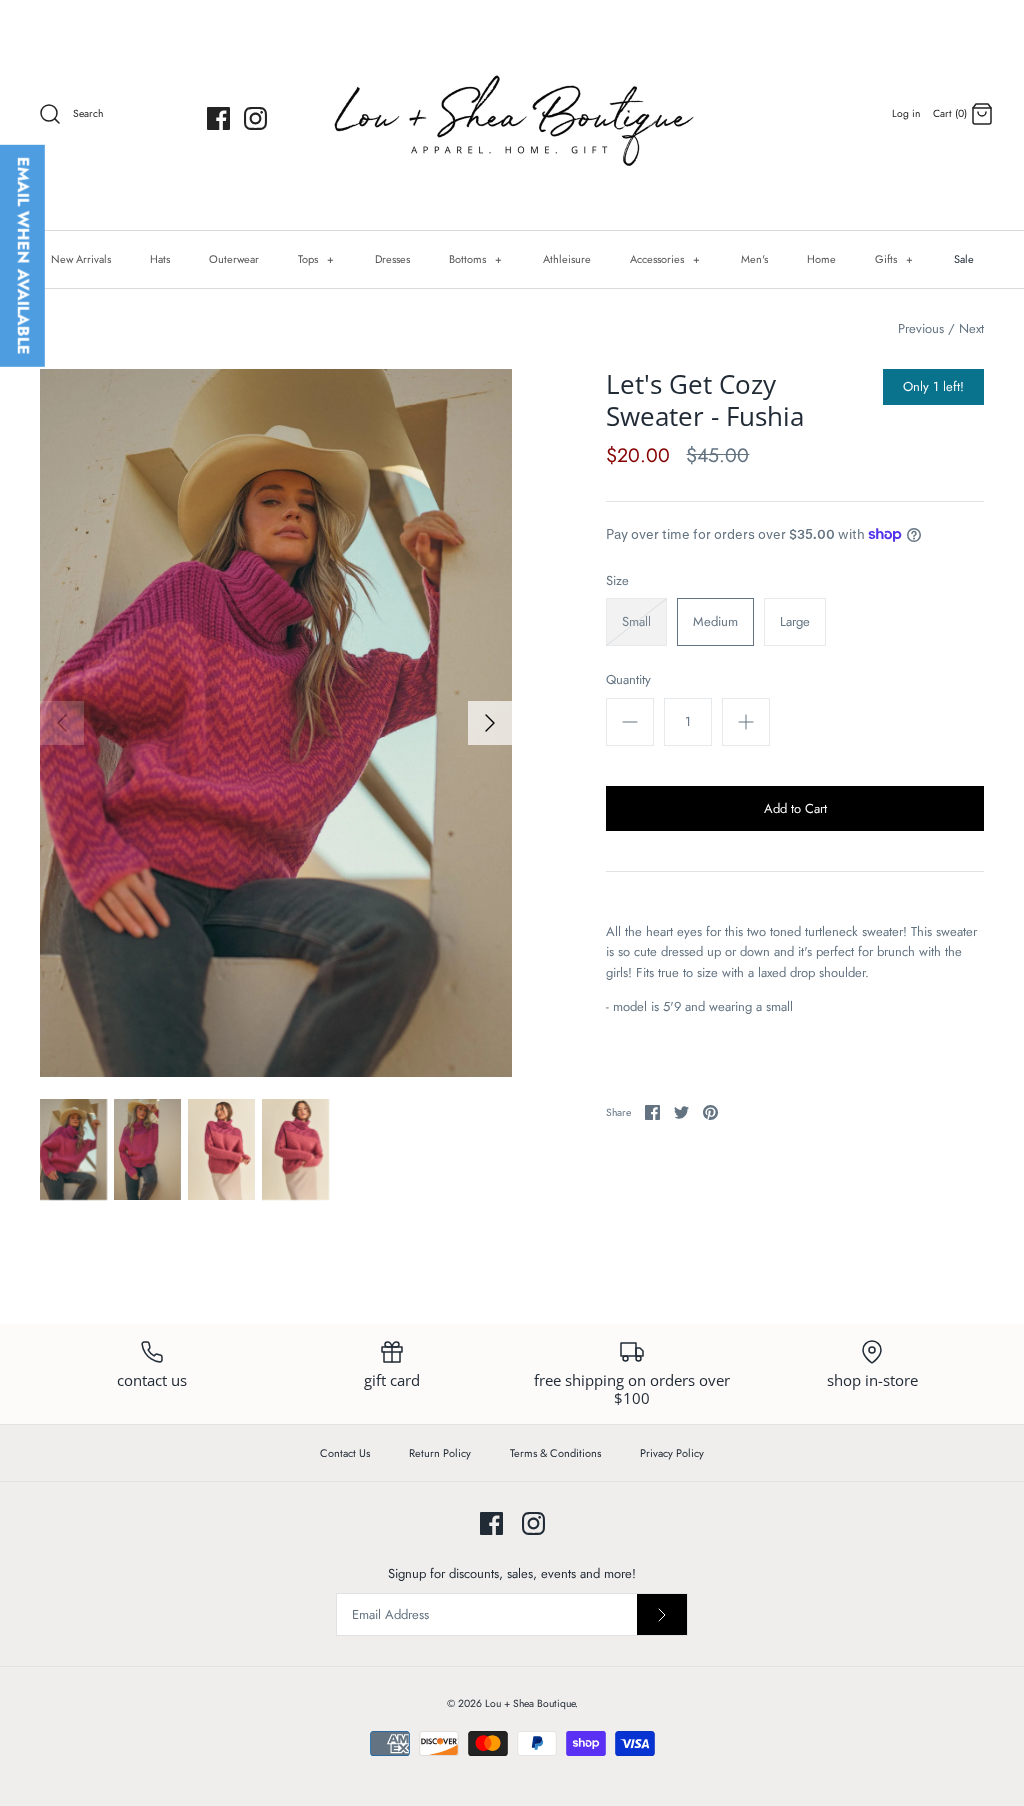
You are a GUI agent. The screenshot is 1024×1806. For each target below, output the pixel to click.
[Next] (490, 723)
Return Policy (440, 1453)
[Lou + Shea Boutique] (512, 115)
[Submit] (662, 1614)
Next (971, 328)
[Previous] (62, 723)
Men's (754, 259)
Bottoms (476, 259)
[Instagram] (255, 118)
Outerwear (234, 259)
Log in (906, 113)
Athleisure (567, 259)
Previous (921, 328)
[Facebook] (218, 118)
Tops (316, 259)
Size (617, 581)
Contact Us (345, 1453)
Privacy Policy (672, 1453)
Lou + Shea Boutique (530, 1703)
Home (821, 259)
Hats (160, 259)
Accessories (665, 259)
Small (636, 621)
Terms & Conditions (555, 1453)
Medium (715, 621)
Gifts (894, 259)
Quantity (628, 680)
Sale (964, 259)
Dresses (392, 259)
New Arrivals (81, 259)
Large (795, 621)
